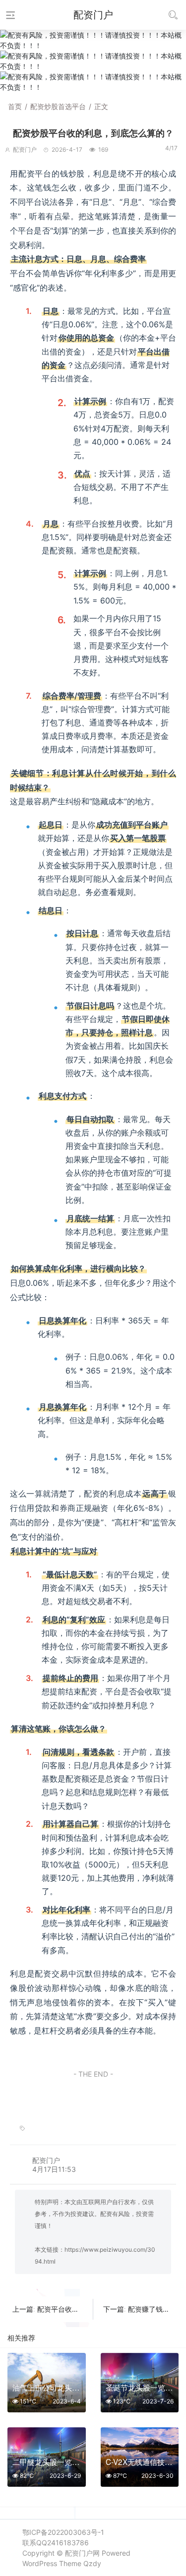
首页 (15, 106)
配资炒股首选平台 (58, 106)
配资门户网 (82, 2553)
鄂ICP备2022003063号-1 (63, 2532)
